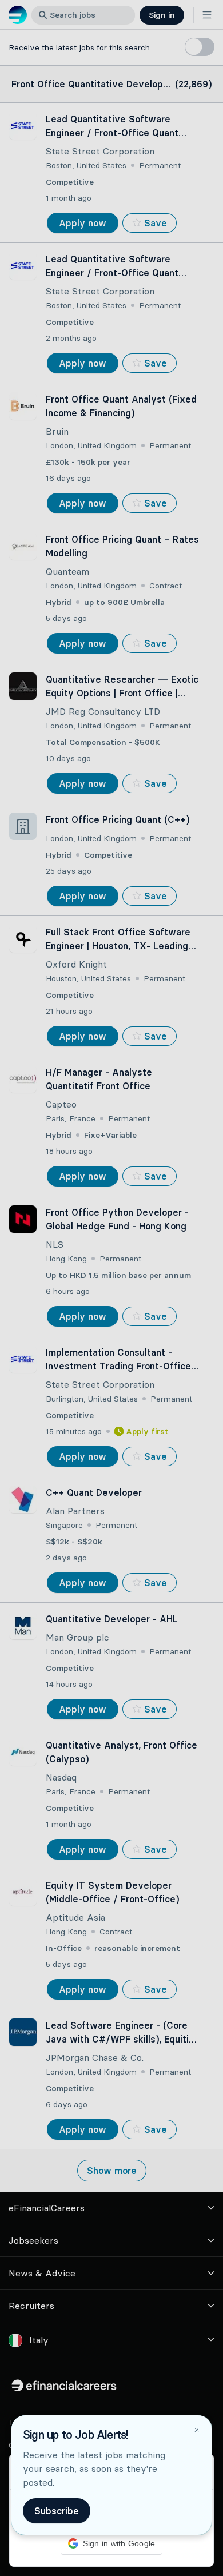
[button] (111, 1288)
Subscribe (57, 2511)
